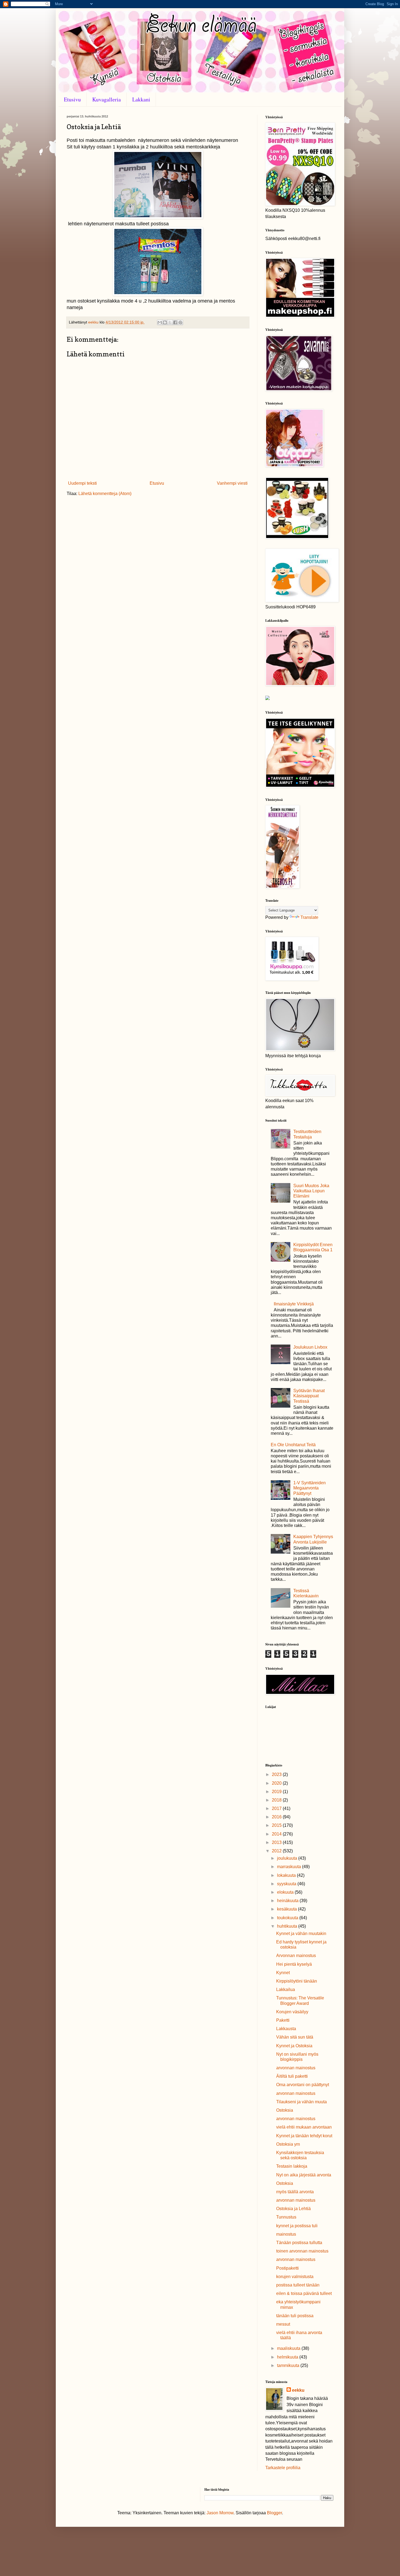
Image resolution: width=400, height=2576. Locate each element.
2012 (277, 1851)
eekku (298, 2390)
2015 (277, 1825)
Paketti (283, 2020)
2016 (277, 1817)
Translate (309, 917)
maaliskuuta (289, 2348)
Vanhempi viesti (232, 483)
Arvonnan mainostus (296, 1956)
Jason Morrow (220, 2513)
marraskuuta (290, 1867)
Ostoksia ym (288, 2144)
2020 (277, 1783)
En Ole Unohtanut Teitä (293, 1445)
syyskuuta (287, 1884)
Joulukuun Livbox (310, 1347)
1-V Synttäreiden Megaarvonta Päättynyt (310, 1488)
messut (283, 2324)
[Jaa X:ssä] (170, 322)
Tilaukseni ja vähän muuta (301, 2102)
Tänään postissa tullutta (299, 2243)
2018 (277, 1800)
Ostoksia (285, 2110)
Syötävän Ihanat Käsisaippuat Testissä (309, 1396)
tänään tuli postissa (295, 2316)
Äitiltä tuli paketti (292, 2076)
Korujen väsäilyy (292, 2012)
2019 (277, 1792)
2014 (277, 1834)
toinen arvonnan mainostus (302, 2251)
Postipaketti (287, 2268)
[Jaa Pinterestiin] (180, 322)
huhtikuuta (288, 1926)
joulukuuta (288, 1858)
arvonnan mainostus (296, 2068)
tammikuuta (289, 2365)
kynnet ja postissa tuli (297, 2226)
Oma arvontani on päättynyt (303, 2085)
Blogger (274, 2513)
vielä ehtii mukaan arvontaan (304, 2127)
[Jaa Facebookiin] (175, 322)
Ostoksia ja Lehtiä (293, 2209)
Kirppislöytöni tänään (297, 1981)
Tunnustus (286, 2217)
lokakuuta (287, 1875)
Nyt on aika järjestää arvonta (304, 2175)
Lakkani (141, 99)
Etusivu (72, 99)
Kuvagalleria (107, 99)
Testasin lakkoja (292, 2166)
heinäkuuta (288, 1901)
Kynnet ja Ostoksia (294, 2046)
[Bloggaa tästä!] (165, 322)
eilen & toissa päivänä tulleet (304, 2293)
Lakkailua (286, 1989)
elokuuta (286, 1892)
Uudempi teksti (82, 483)
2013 (277, 1842)
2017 (277, 1808)
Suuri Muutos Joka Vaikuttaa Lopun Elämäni (311, 1191)
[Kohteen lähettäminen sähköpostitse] (160, 322)
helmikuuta (288, 2357)
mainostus (286, 2234)
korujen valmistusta (295, 2277)
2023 (277, 1774)
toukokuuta (288, 1918)
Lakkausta (286, 2029)
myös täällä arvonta (295, 2192)
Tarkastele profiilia (283, 2468)
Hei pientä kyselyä (294, 1964)
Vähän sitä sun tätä (295, 2037)
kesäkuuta (287, 1909)
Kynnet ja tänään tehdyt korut (304, 2136)
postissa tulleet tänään (298, 2285)
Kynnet (283, 1973)
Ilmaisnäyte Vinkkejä (294, 1304)
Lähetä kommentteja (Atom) (105, 494)
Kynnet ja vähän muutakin (301, 1933)
